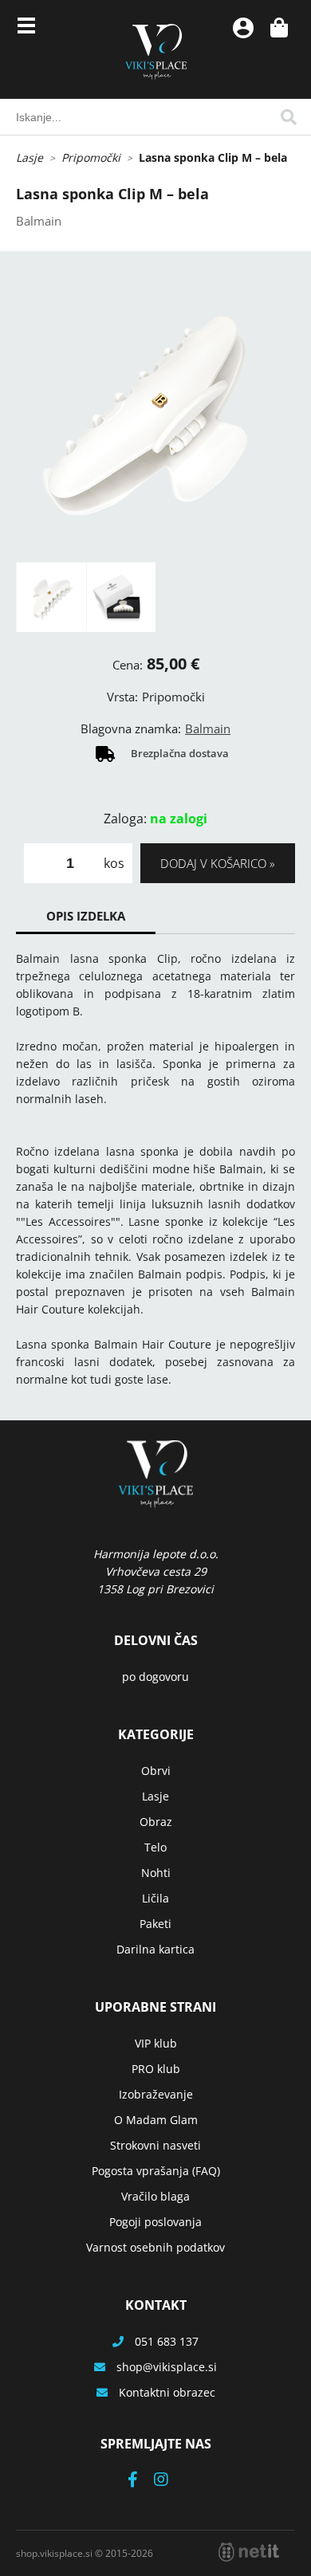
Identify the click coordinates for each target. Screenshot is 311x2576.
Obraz (156, 1822)
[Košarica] (279, 28)
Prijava (243, 28)
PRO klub (156, 2069)
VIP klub (156, 2043)
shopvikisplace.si (167, 2367)
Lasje (30, 157)
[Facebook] (141, 2481)
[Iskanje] (289, 117)
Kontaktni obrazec (167, 2392)
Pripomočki (91, 157)
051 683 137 (167, 2341)
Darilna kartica (155, 1949)
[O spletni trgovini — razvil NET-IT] (249, 2552)
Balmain (208, 728)
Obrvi (156, 1771)
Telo (155, 1847)
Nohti (156, 1873)
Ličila (155, 1898)
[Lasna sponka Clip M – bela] (155, 422)
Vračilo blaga (155, 2196)
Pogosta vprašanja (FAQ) (156, 2171)
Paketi (155, 1924)
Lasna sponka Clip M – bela (213, 157)
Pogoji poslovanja (155, 2222)
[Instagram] (169, 2481)
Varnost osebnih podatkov (155, 2247)
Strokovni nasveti (155, 2145)
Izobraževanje (156, 2094)
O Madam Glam (156, 2120)
